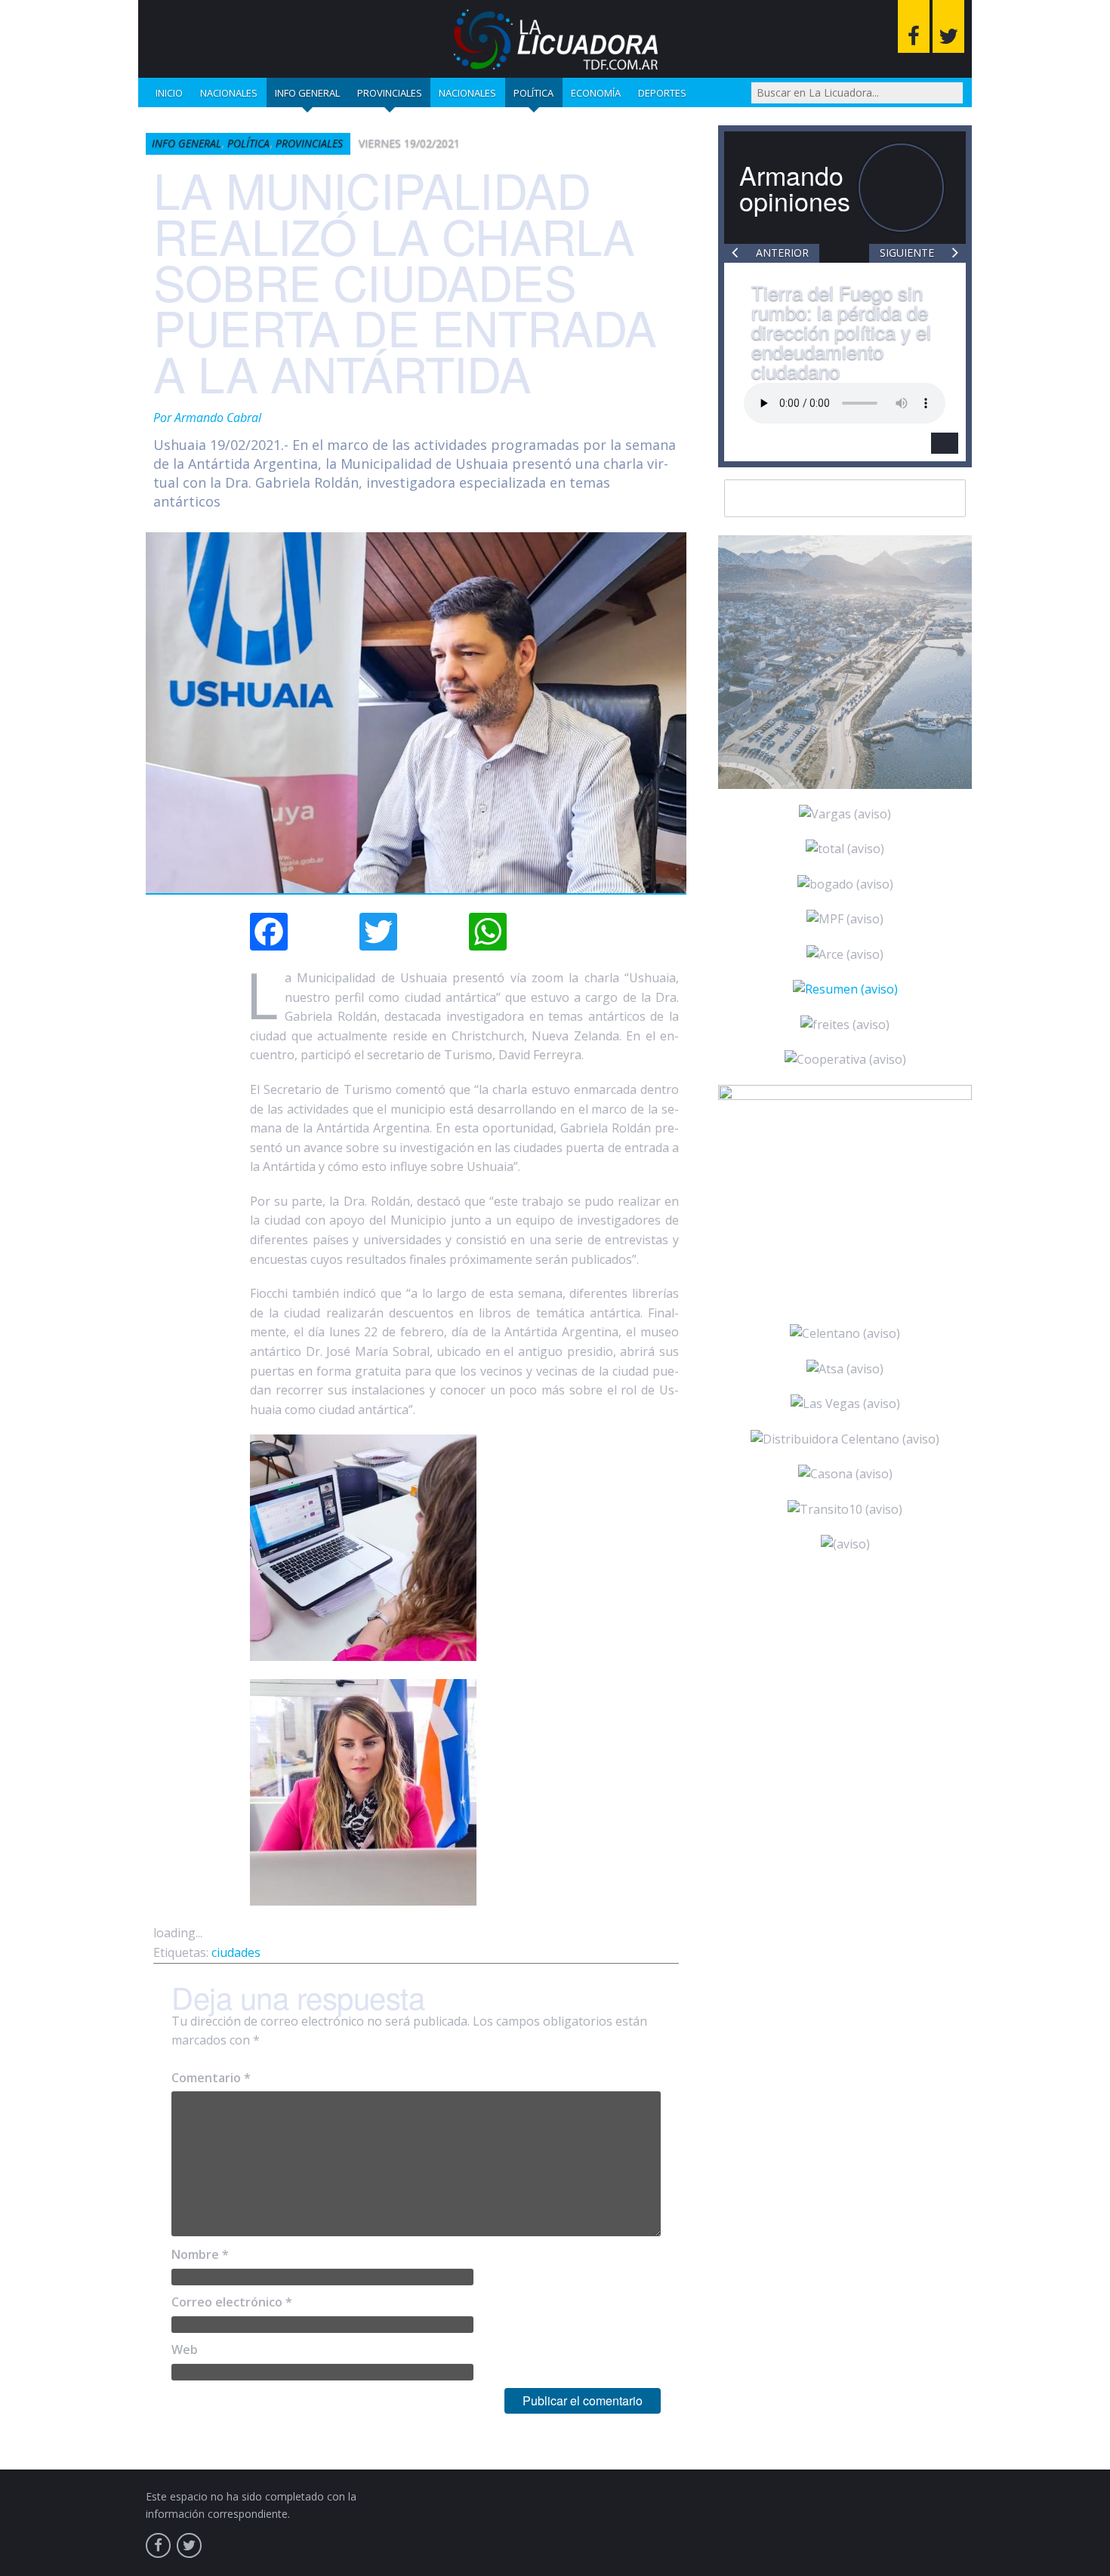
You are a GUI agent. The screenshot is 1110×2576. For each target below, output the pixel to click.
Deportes (662, 93)
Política (533, 93)
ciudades (236, 1952)
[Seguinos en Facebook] (914, 26)
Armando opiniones (795, 188)
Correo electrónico (232, 2302)
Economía (596, 93)
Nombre (200, 2254)
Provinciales (390, 93)
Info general (307, 93)
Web (185, 2350)
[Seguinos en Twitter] (948, 26)
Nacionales (229, 93)
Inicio (169, 93)
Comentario (211, 2078)
